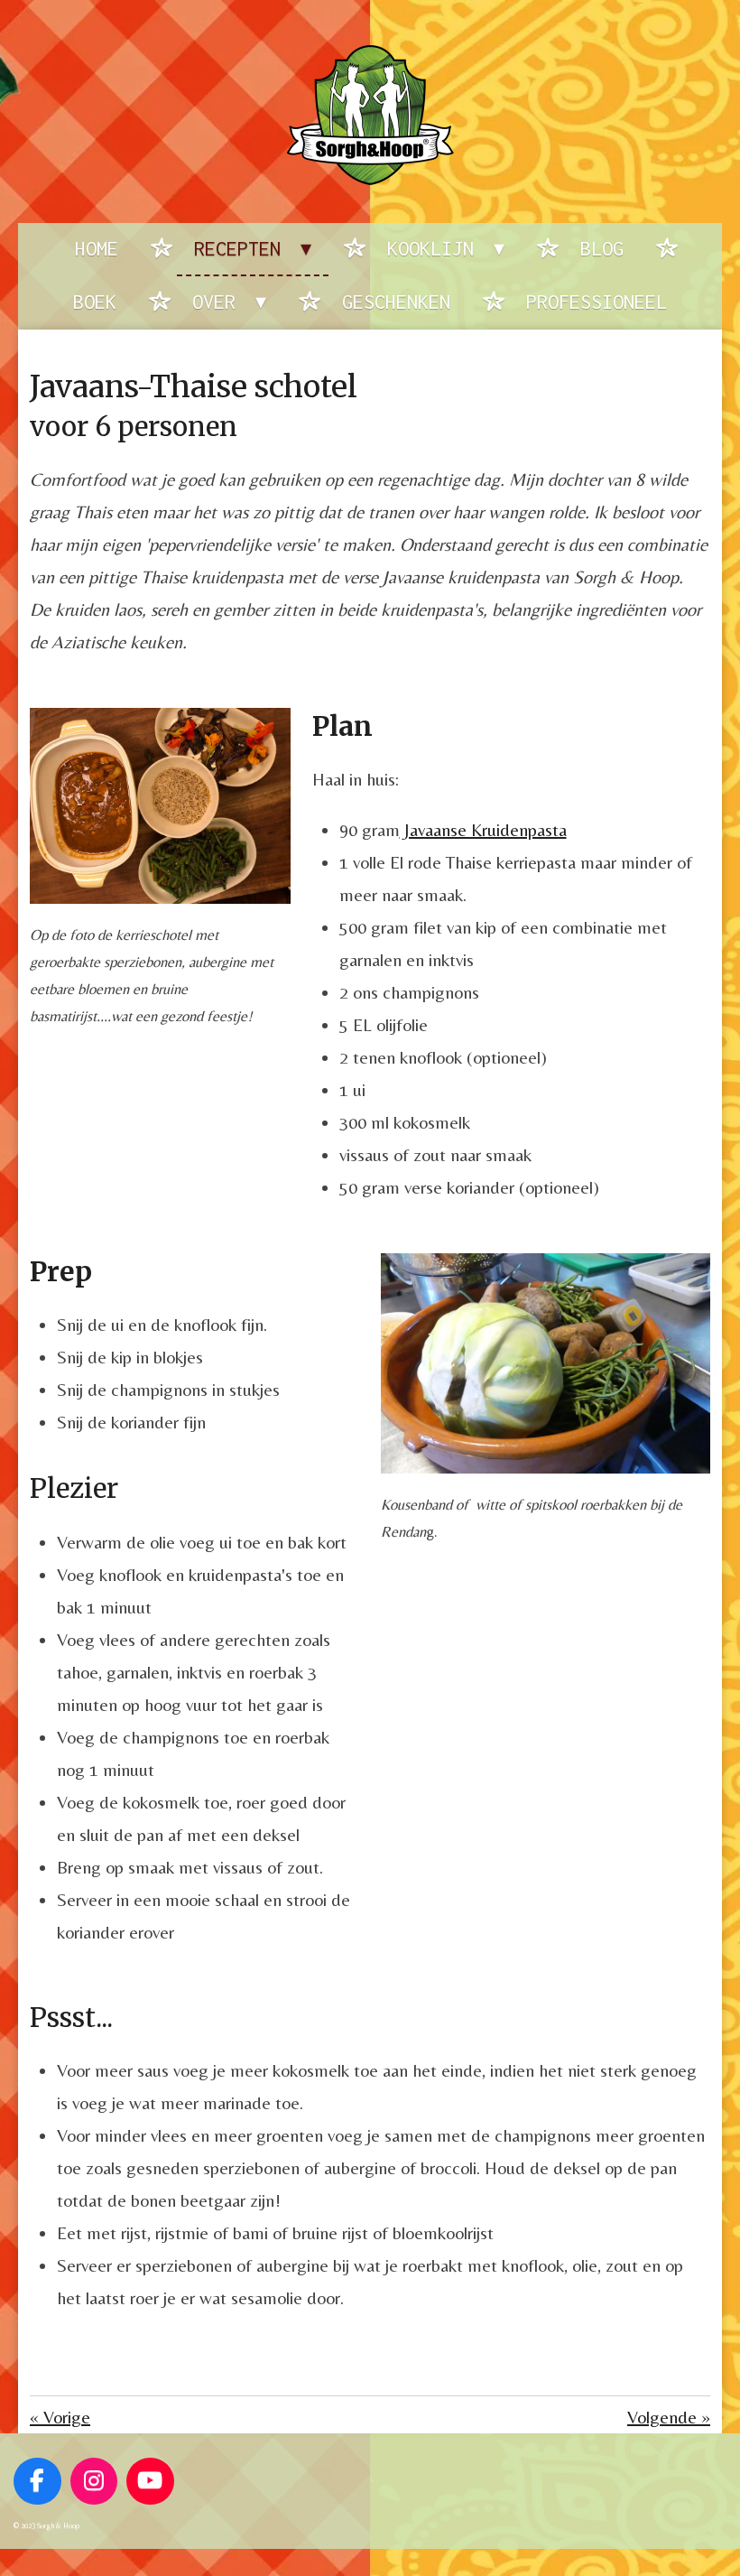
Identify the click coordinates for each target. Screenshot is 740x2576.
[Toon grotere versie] (160, 805)
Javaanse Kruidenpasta (483, 829)
